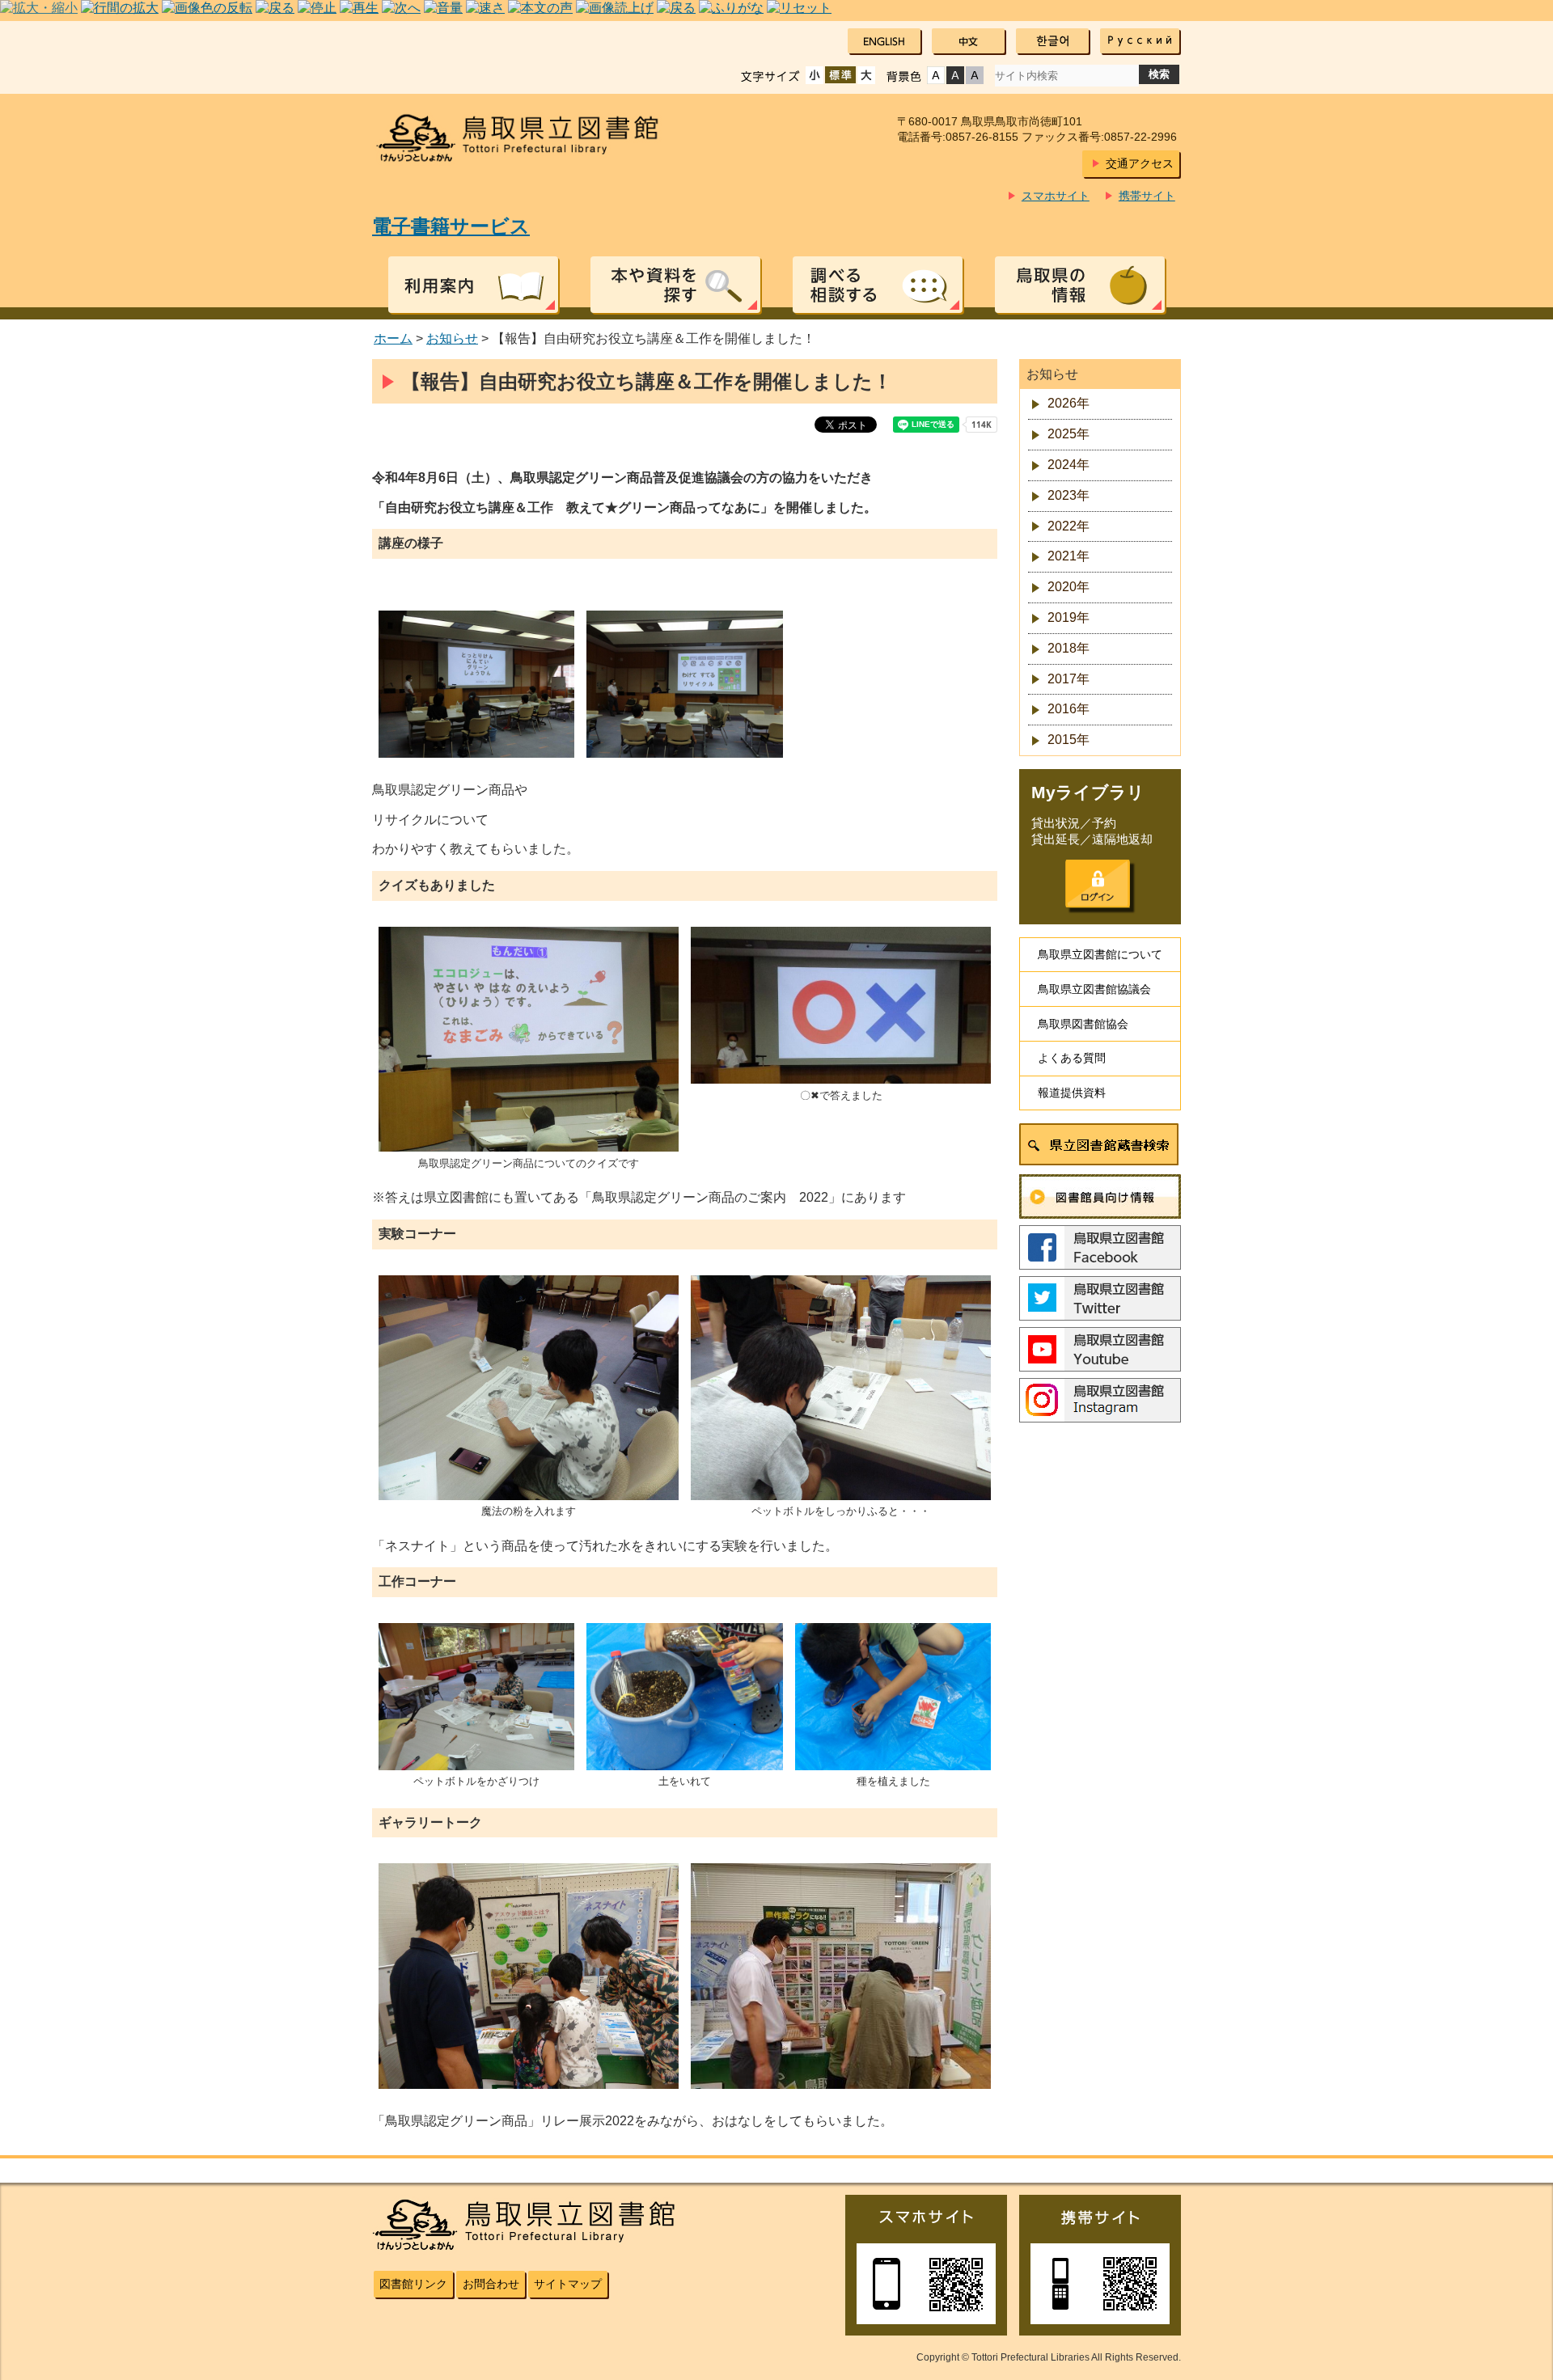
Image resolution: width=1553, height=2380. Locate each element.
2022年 (1068, 526)
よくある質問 (1072, 1058)
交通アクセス (1140, 163)
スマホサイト (1056, 196)
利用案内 (473, 285)
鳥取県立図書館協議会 (1094, 989)
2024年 (1068, 465)
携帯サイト (1147, 196)
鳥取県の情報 (1080, 285)
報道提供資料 (1072, 1093)
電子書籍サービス (451, 226)
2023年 (1068, 495)
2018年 (1068, 648)
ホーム (393, 338)
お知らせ (452, 338)
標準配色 (936, 75)
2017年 (1068, 679)
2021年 (1068, 556)
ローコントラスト (975, 75)
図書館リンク (413, 2284)
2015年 (1068, 740)
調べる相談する (878, 285)
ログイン (1098, 884)
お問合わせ (491, 2284)
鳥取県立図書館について (1100, 954)
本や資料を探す (675, 285)
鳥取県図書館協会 (1083, 1024)
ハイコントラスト (955, 75)
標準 (840, 75)
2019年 (1068, 617)
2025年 (1068, 434)
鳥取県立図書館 (527, 138)
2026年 (1068, 403)
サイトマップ (568, 2284)
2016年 (1068, 709)
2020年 (1068, 587)
